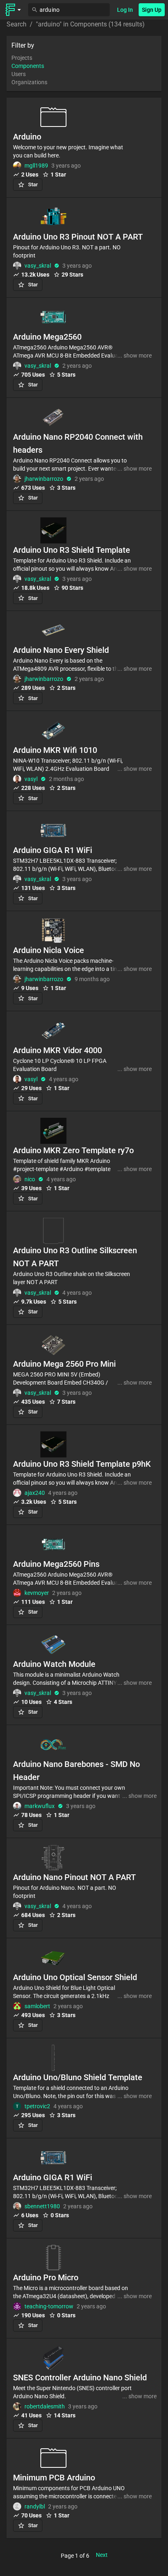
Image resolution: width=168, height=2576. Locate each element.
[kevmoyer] (17, 1593)
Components (28, 66)
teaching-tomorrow (49, 2306)
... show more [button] (135, 356)
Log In (125, 10)
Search (17, 24)
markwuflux (40, 1806)
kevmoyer (37, 1593)
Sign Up (152, 10)
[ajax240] (17, 1493)
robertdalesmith (45, 2406)
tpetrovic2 (37, 2106)
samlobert (37, 2006)
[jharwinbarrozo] (17, 479)
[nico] (17, 1179)
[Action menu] (13, 10)
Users (19, 74)
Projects (22, 58)
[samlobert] (17, 2006)
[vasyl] (17, 779)
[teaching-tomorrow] (17, 2306)
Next (102, 2555)
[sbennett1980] (17, 2206)
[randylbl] (17, 2506)
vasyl (31, 779)
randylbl (35, 2506)
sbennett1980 (42, 2206)
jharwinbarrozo (44, 479)
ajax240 (35, 1493)
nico (30, 1179)
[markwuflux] (17, 1806)
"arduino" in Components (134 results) (90, 24)
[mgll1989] (17, 166)
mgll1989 (36, 166)
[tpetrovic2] (17, 2106)
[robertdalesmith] (17, 2406)
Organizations (29, 82)
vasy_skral (38, 266)
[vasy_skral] (17, 266)
